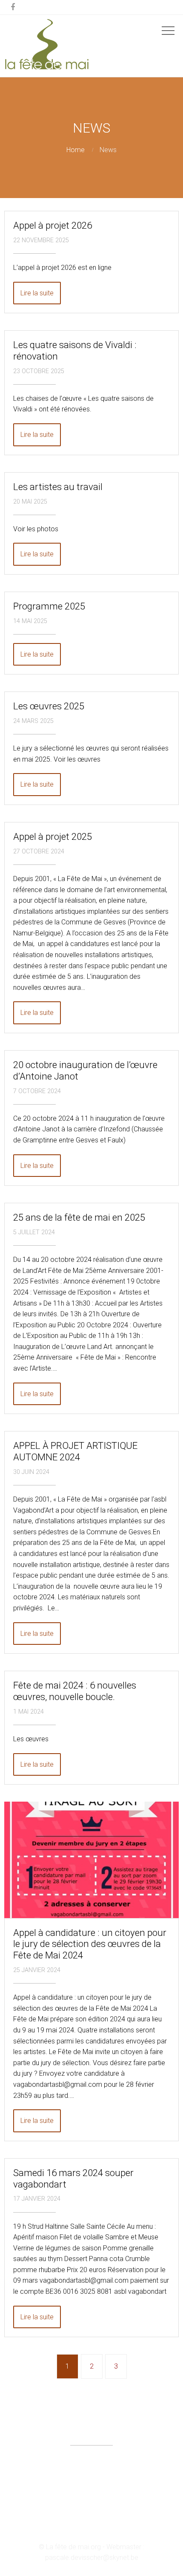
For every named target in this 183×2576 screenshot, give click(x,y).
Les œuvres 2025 (49, 706)
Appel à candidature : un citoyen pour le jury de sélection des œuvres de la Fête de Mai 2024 (90, 1944)
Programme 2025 (49, 606)
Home (76, 150)
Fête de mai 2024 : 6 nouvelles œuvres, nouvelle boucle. (75, 1691)
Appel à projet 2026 (53, 225)
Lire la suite (37, 293)
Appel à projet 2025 (53, 836)
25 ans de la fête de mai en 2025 (79, 1217)
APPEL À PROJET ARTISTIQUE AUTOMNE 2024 (75, 1451)
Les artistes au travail (58, 487)
